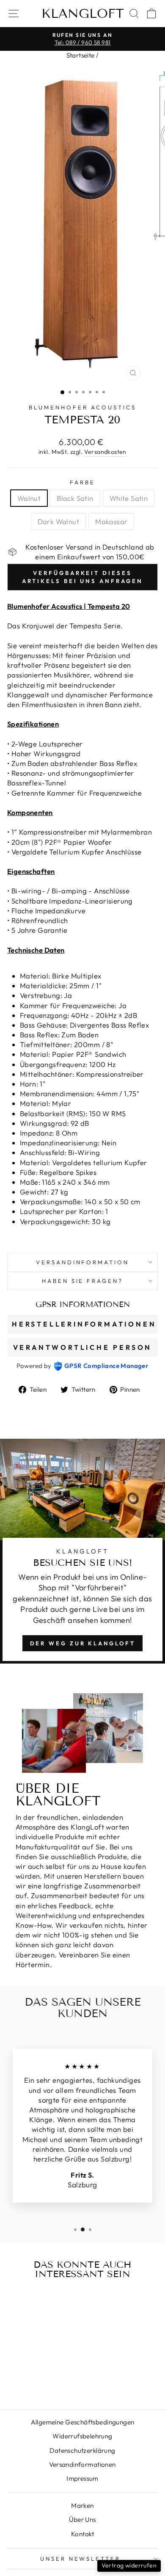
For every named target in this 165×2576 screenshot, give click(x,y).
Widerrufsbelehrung (82, 2436)
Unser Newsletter (81, 2559)
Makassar (111, 521)
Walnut (29, 498)
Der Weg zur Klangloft (83, 1643)
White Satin (129, 498)
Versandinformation (83, 1262)
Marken (82, 2506)
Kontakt (82, 2534)
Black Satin (75, 498)
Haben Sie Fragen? (83, 1281)
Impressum (82, 2478)
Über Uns (82, 2519)
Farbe (82, 482)
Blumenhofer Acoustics (82, 407)
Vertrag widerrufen (129, 2565)
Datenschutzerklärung (82, 2450)
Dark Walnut (59, 521)
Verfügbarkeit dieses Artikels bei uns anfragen (82, 577)
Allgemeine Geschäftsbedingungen (83, 2422)
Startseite (81, 55)
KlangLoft (83, 14)
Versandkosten (105, 452)
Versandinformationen (82, 2464)
